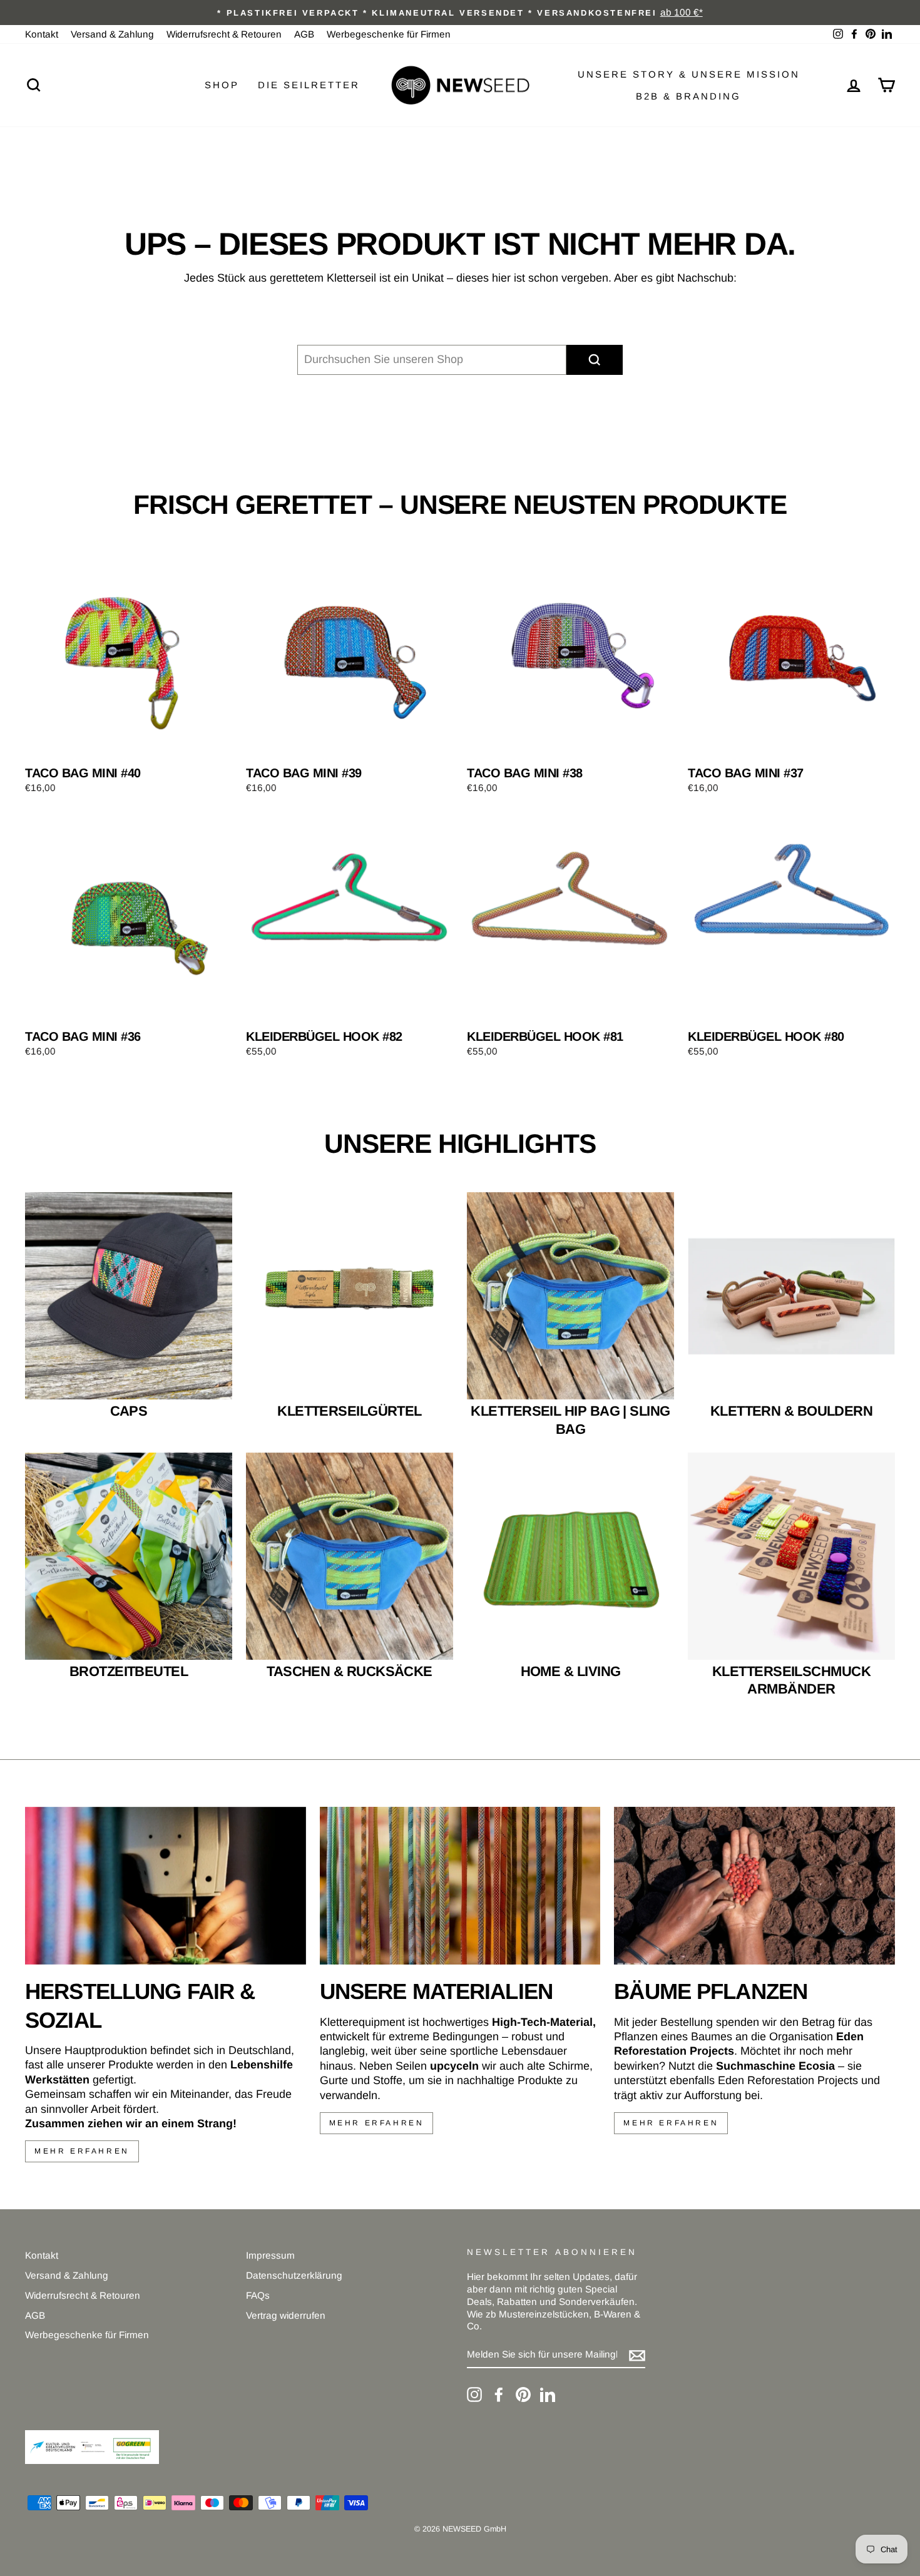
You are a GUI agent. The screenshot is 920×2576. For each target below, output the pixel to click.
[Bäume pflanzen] (754, 1886)
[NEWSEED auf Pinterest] (523, 2395)
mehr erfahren (82, 2151)
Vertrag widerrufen (286, 2315)
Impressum (270, 2255)
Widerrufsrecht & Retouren (224, 34)
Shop (222, 85)
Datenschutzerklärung (294, 2275)
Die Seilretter (309, 85)
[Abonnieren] (637, 2355)
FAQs (258, 2295)
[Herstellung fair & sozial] (166, 1886)
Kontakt (42, 34)
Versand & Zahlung (112, 34)
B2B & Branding (688, 96)
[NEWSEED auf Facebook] (499, 2395)
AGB (304, 34)
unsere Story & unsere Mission (689, 74)
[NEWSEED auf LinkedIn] (548, 2395)
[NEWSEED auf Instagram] (474, 2395)
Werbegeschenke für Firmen (389, 34)
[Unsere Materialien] (460, 1886)
